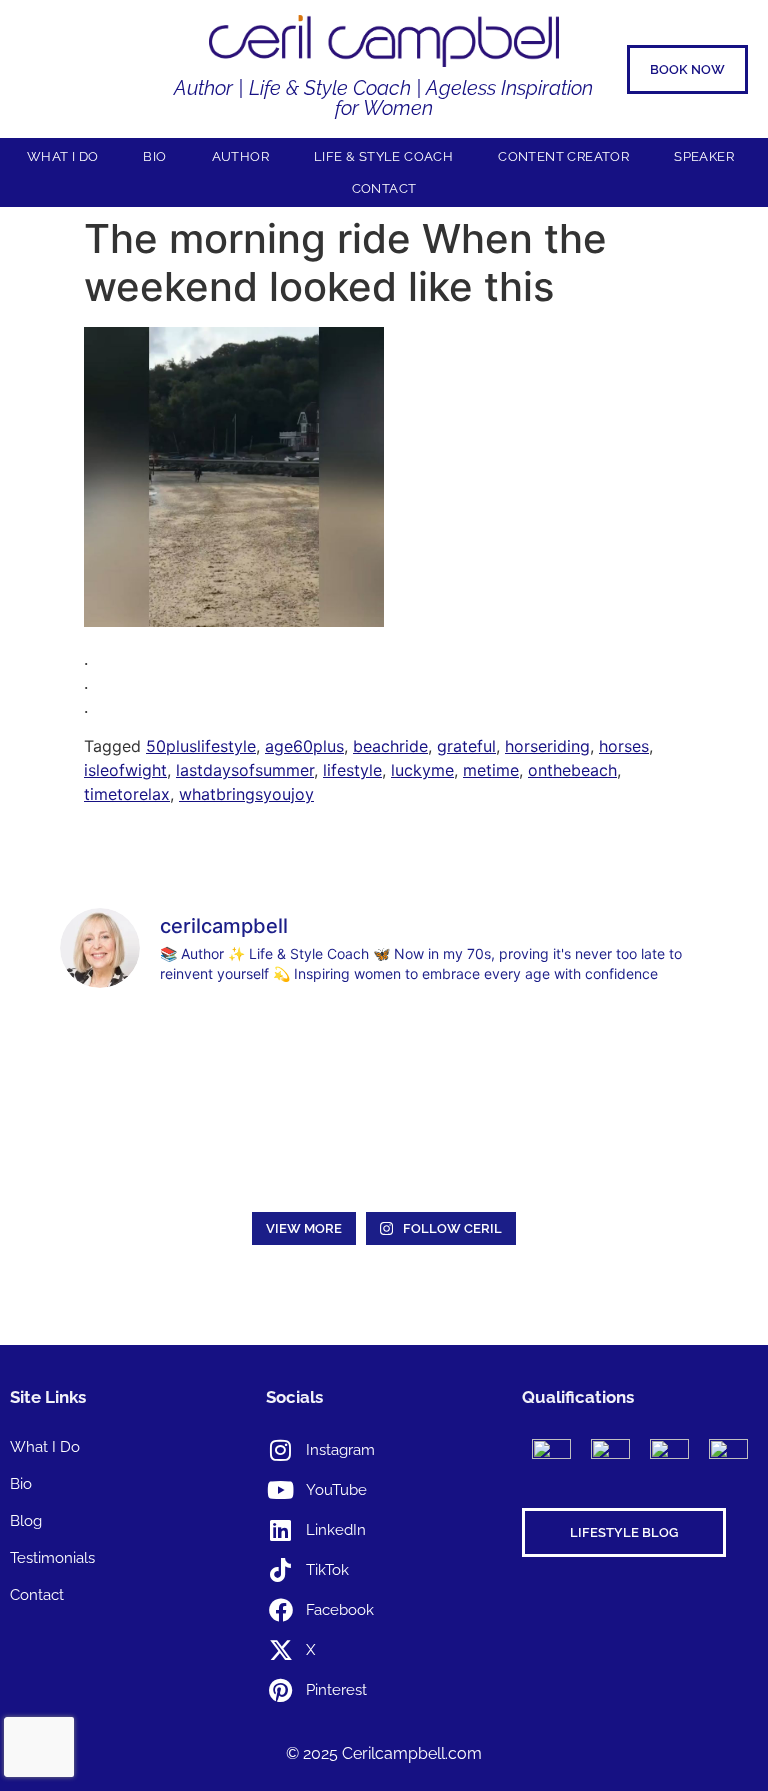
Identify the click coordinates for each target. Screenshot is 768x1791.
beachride (390, 746)
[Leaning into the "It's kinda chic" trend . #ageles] (302, 1055)
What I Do (63, 156)
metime (491, 770)
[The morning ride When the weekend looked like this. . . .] (234, 621)
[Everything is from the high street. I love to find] (137, 1055)
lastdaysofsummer (245, 770)
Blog (26, 1521)
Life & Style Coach (383, 156)
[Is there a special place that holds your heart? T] (631, 1055)
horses (624, 746)
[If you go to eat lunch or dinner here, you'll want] (466, 1055)
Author (240, 156)
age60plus (304, 746)
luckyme (422, 770)
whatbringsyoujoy (246, 794)
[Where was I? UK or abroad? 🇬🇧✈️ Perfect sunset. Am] (137, 1151)
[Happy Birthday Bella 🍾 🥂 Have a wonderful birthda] (302, 1151)
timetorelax (127, 794)
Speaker (704, 156)
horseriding (547, 746)
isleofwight (125, 770)
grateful (466, 746)
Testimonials (52, 1558)
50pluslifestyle (201, 746)
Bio (154, 156)
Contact (384, 188)
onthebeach (572, 770)
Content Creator (563, 156)
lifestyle (352, 770)
